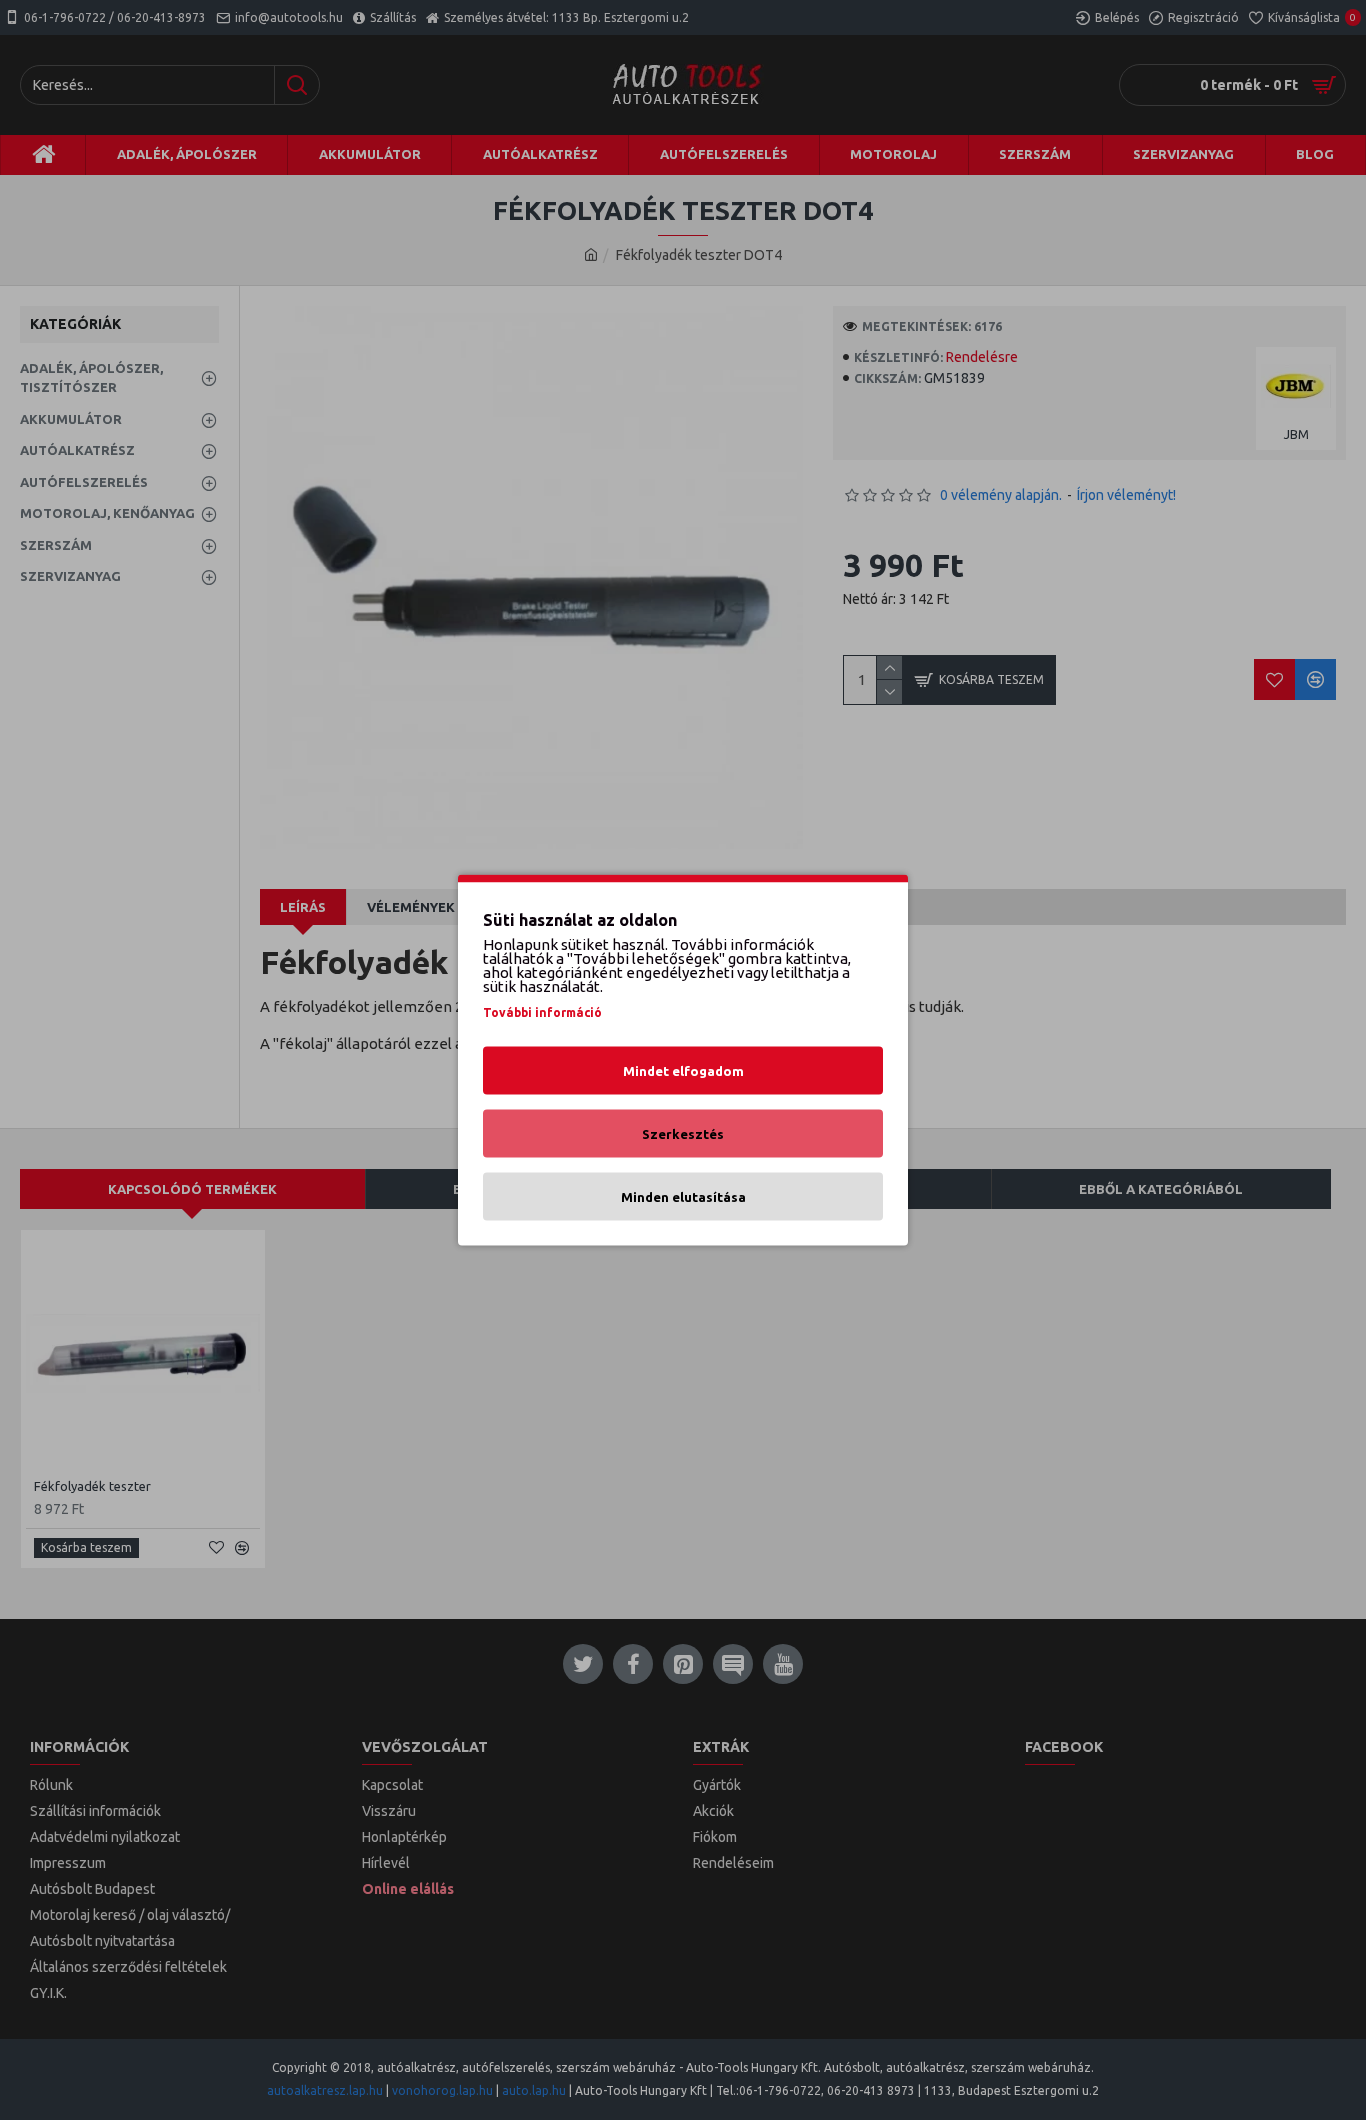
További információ (542, 1012)
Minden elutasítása (683, 1197)
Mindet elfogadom (683, 1071)
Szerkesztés (683, 1134)
